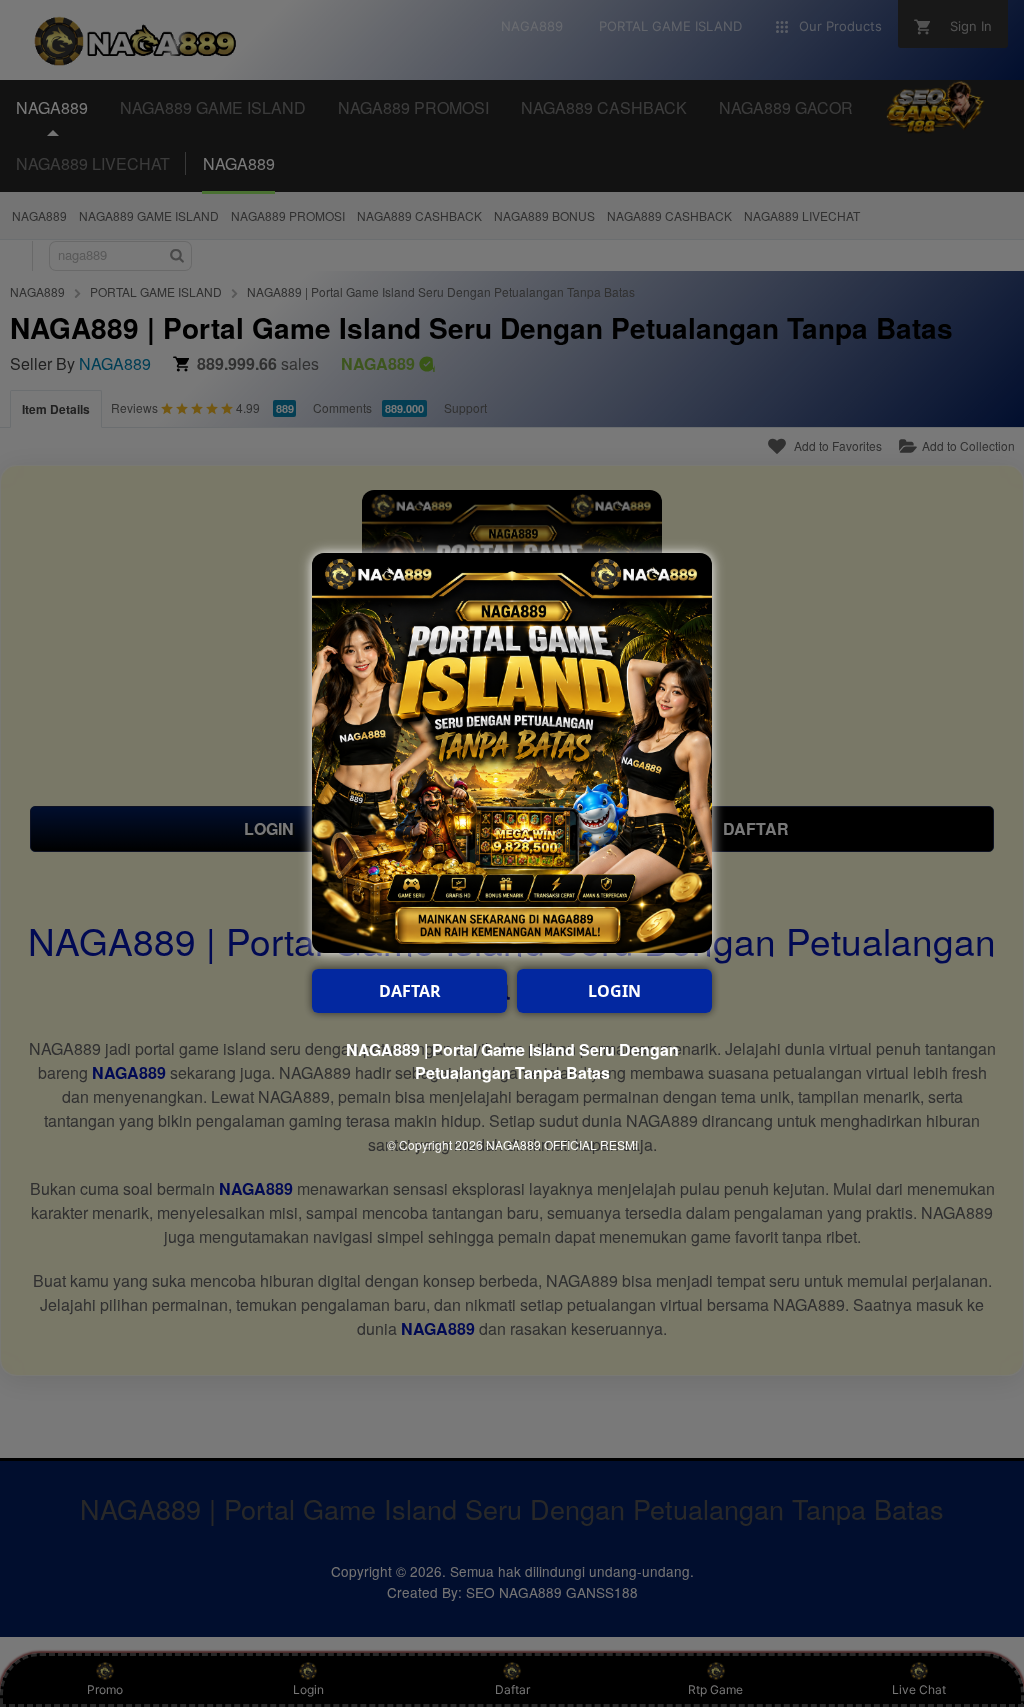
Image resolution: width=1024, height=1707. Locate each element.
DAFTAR (410, 991)
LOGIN (614, 991)
